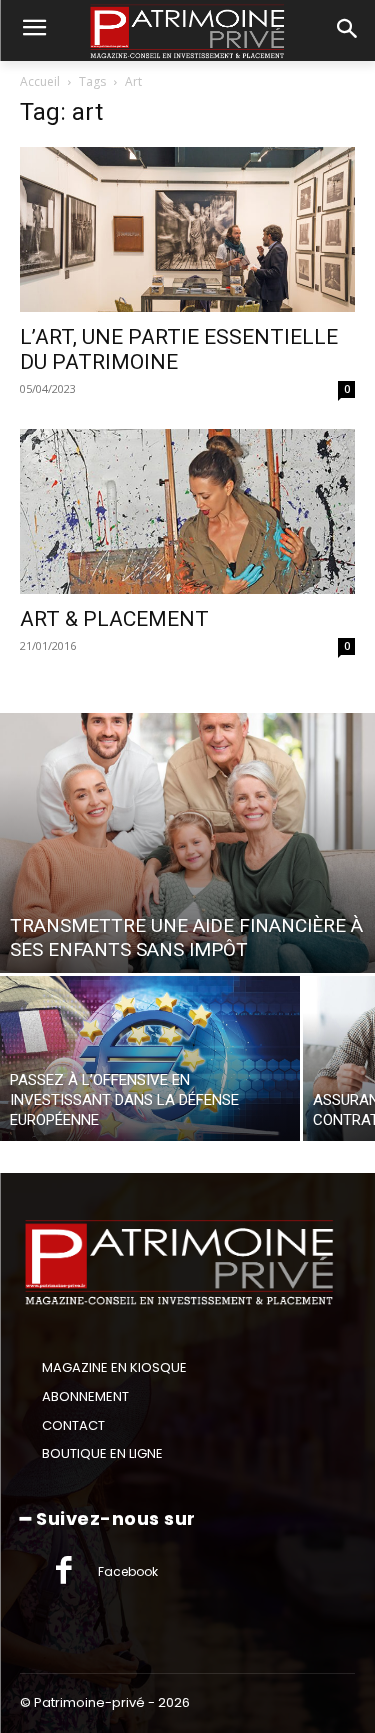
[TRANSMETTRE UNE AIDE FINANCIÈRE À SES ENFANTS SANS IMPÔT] (187, 843)
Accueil (40, 81)
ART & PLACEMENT (114, 619)
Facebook (128, 1571)
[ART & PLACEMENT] (187, 511)
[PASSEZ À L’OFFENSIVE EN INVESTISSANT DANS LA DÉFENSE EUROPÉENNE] (150, 1058)
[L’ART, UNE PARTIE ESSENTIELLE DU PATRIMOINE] (187, 229)
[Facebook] (64, 1572)
